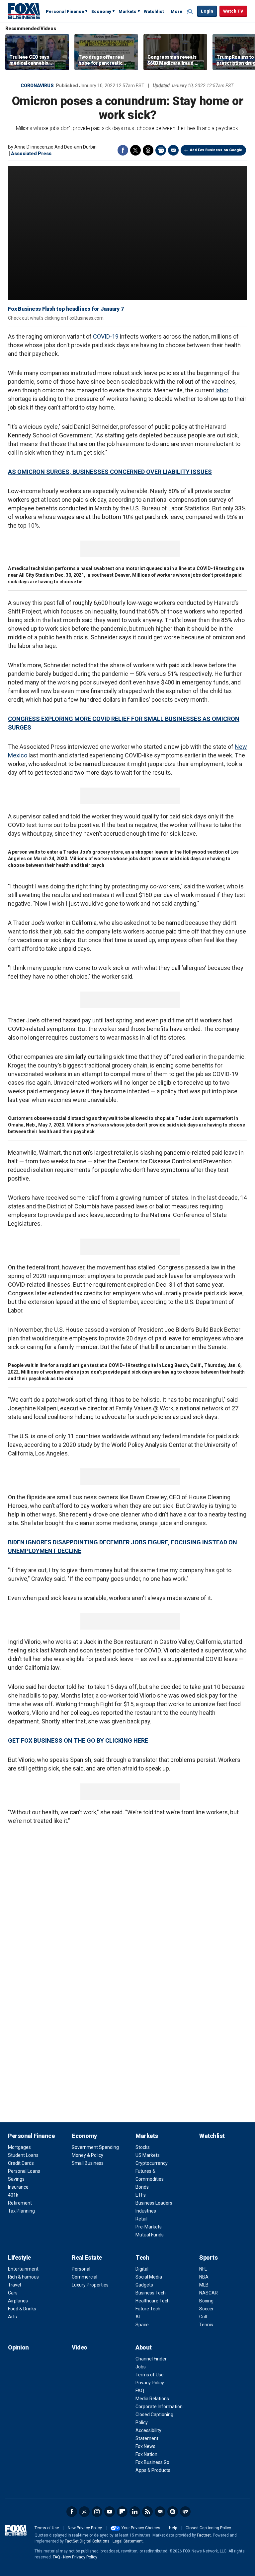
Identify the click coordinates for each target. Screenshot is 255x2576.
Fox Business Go (152, 2462)
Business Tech (151, 2293)
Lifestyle (19, 2257)
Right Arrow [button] (243, 52)
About (144, 2347)
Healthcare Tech (153, 2301)
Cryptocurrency (152, 2163)
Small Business (88, 2163)
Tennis (206, 2325)
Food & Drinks (22, 2309)
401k (13, 2195)
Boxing (206, 2301)
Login (207, 11)
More (176, 11)
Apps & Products (153, 2470)
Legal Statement (128, 2541)
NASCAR (209, 2293)
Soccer (207, 2309)
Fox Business (24, 11)
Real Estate (87, 2257)
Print (161, 150)
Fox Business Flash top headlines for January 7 (66, 309)
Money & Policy (87, 2155)
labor (222, 390)
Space (142, 2325)
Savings (16, 2179)
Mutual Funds (150, 2235)
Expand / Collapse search (191, 12)
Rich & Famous (23, 2277)
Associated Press (31, 154)
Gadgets (144, 2285)
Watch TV (233, 11)
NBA (204, 2277)
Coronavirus (37, 86)
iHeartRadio (185, 2512)
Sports (208, 2257)
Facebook (123, 150)
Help (173, 2528)
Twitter (135, 150)
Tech (142, 2257)
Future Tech (148, 2309)
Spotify (173, 2512)
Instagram (97, 2512)
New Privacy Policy (85, 2528)
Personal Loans (24, 2171)
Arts (12, 2317)
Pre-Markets (149, 2227)
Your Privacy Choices (141, 2528)
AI (138, 2317)
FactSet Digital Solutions (87, 2541)
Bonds (142, 2187)
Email (173, 150)
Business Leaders (154, 2203)
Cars (13, 2293)
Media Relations (152, 2399)
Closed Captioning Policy (208, 2528)
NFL (203, 2269)
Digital (142, 2269)
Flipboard (122, 2512)
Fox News (145, 2446)
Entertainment (23, 2269)
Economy (101, 11)
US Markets (148, 2155)
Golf (204, 2317)
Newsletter (160, 2512)
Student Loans (23, 2155)
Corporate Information (159, 2407)
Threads (148, 150)
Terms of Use (150, 2375)
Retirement (20, 2203)
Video (80, 2347)
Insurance (18, 2187)
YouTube (110, 2512)
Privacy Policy (150, 2383)
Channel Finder (151, 2359)
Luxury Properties (90, 2285)
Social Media (149, 2277)
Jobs (141, 2367)
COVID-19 (106, 336)
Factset (204, 2535)
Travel (14, 2285)
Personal (81, 2269)
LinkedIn (135, 2512)
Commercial (85, 2277)
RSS (147, 2512)
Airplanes (18, 2301)
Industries (146, 2211)
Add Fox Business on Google (216, 150)
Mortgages (19, 2147)
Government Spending (95, 2147)
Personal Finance (65, 11)
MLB (204, 2285)
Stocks (143, 2147)
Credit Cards (21, 2163)
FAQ (140, 2391)
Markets (127, 11)
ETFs (141, 2195)
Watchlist (154, 11)
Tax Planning (21, 2211)
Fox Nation (146, 2454)
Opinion (18, 2347)
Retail (141, 2219)
